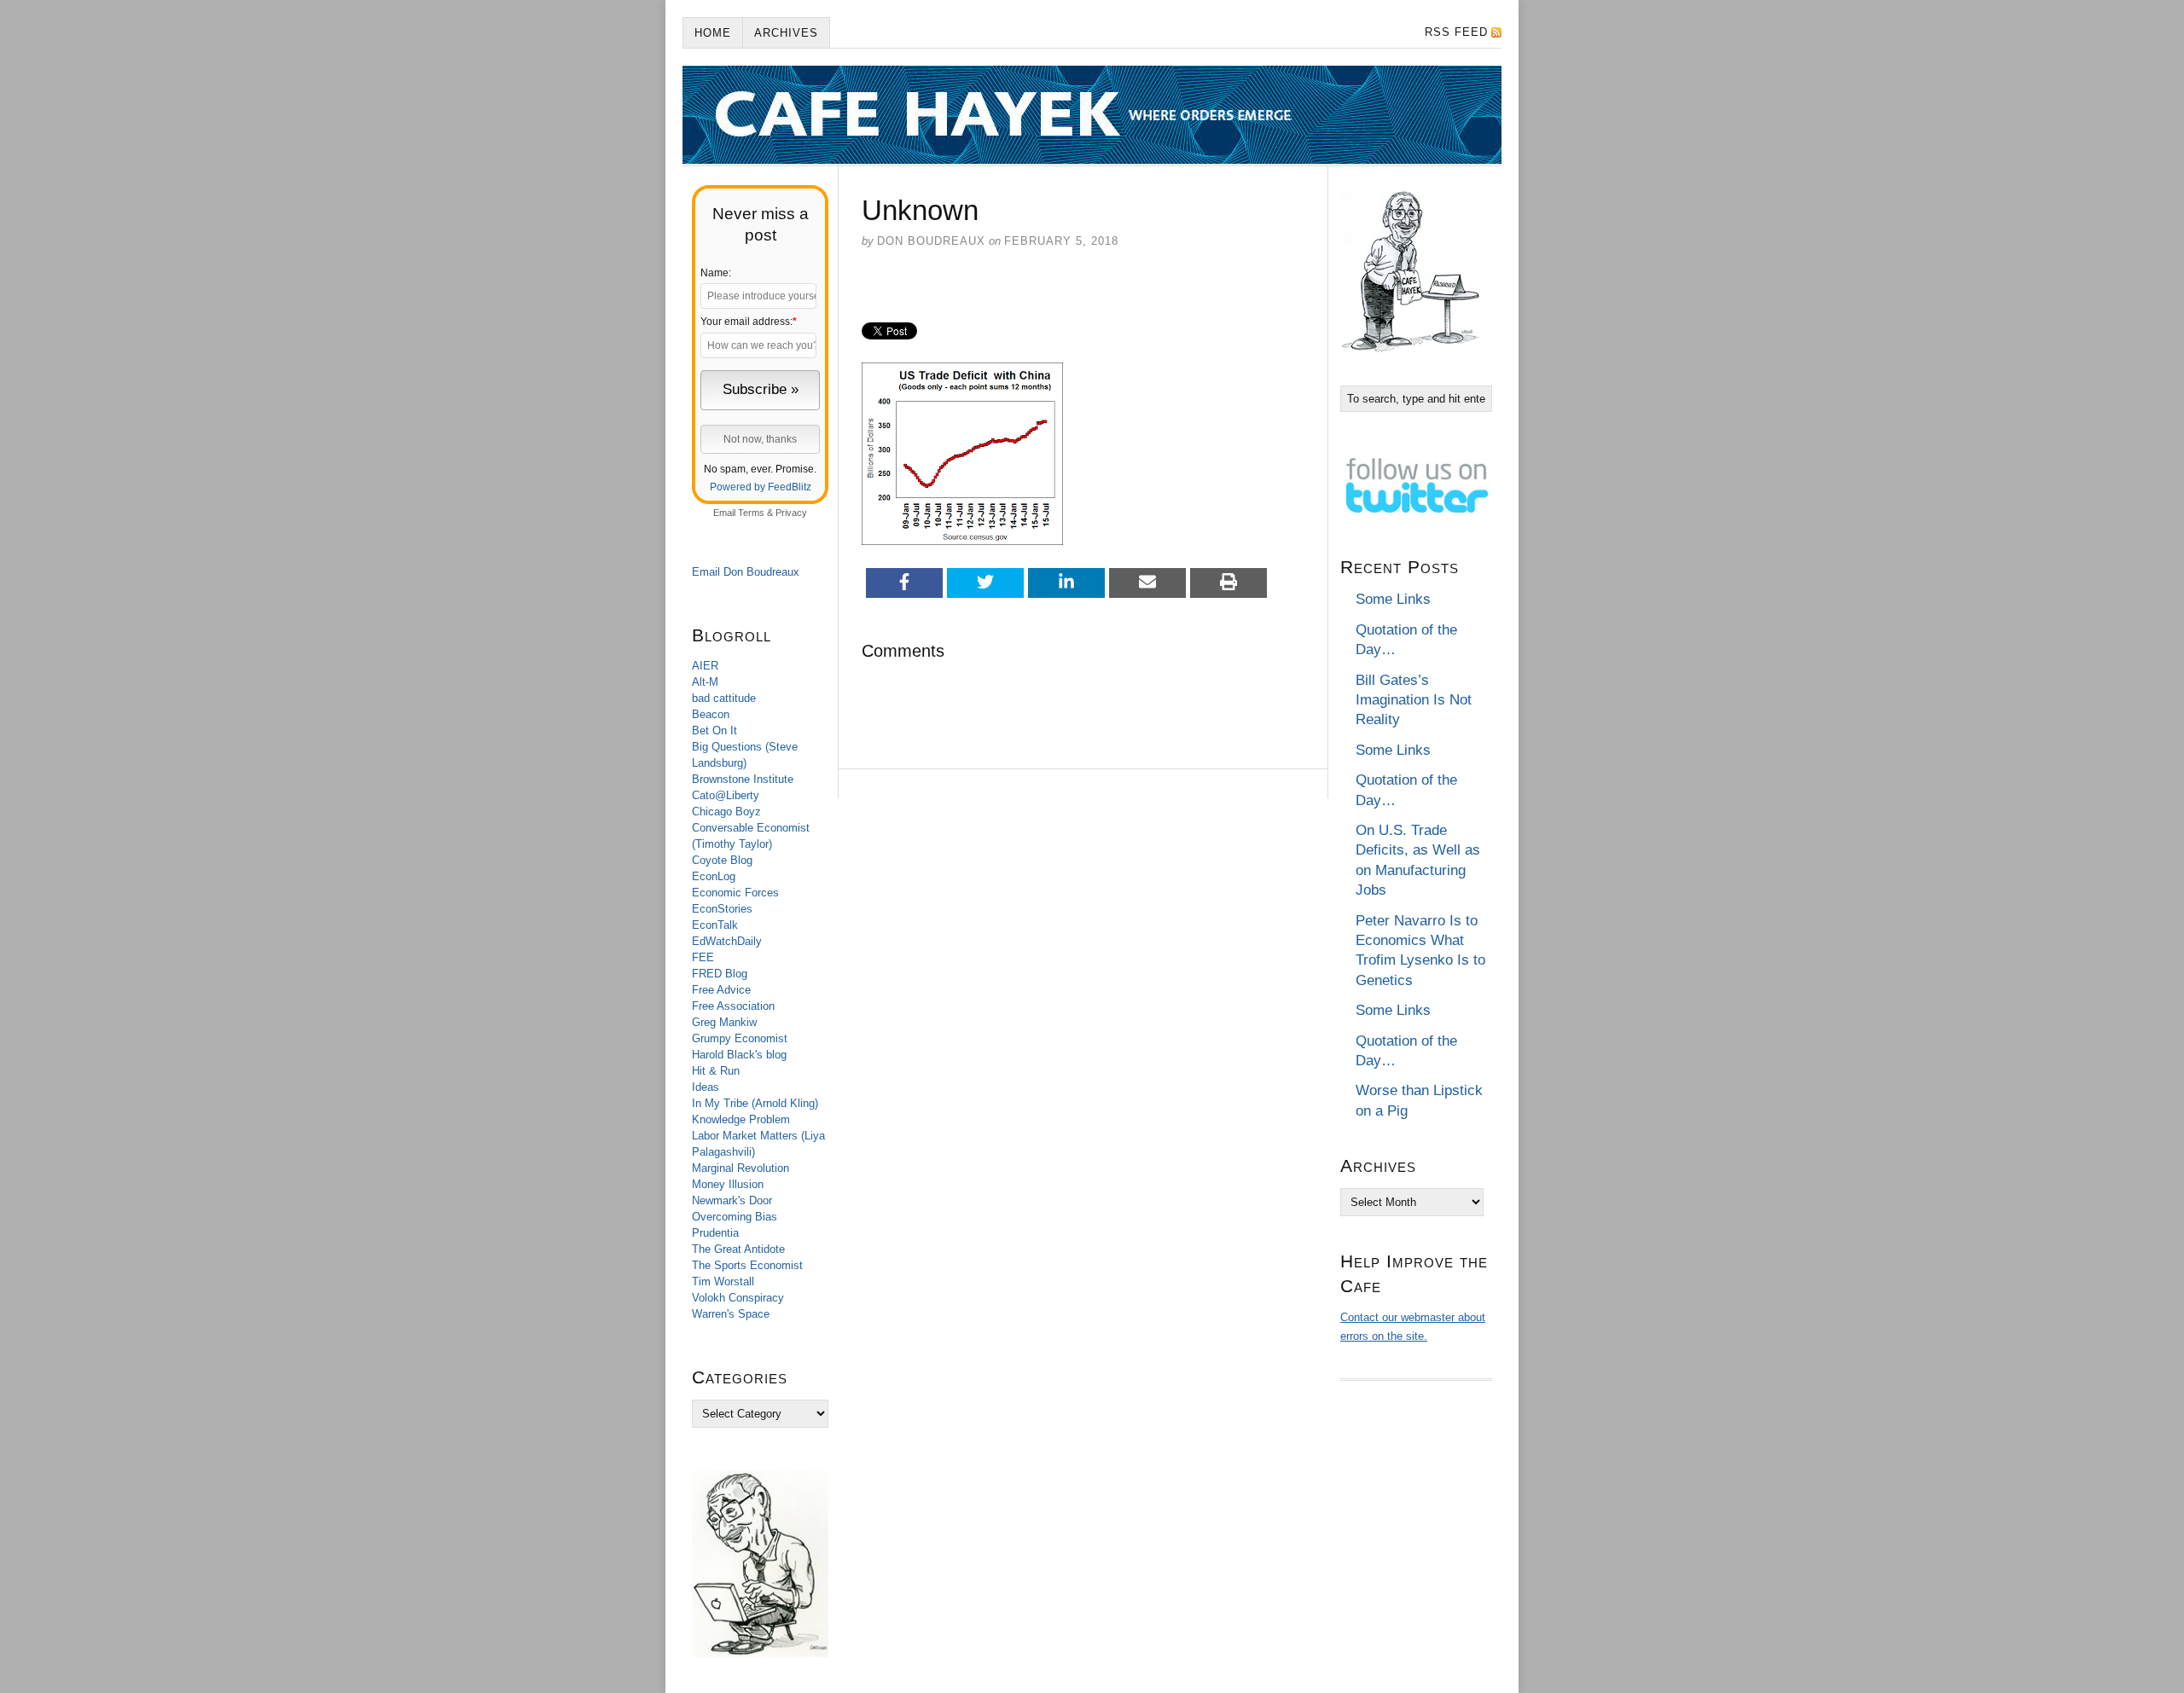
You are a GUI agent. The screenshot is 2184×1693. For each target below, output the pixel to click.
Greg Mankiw (724, 1022)
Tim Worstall (723, 1281)
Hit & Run (716, 1071)
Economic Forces (735, 893)
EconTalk (715, 925)
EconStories (722, 909)
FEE (703, 957)
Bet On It (714, 731)
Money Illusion (728, 1184)
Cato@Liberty (726, 795)
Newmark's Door (732, 1200)
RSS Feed (1456, 32)
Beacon (711, 714)
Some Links (1393, 599)
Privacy (791, 513)
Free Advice (721, 990)
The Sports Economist (747, 1265)
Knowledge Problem (741, 1119)
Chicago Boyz (726, 812)
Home (713, 33)
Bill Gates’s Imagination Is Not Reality (1414, 700)
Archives (786, 33)
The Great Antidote (738, 1249)
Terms (751, 513)
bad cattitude (724, 698)
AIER (705, 666)
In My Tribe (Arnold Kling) (755, 1103)
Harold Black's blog (739, 1055)
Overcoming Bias (735, 1217)
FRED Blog (720, 974)
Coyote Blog (722, 860)
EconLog (714, 876)
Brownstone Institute (743, 779)
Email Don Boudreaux (746, 572)
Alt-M (705, 682)
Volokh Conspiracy (738, 1298)
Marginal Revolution (741, 1168)
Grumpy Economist (740, 1038)
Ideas (706, 1087)
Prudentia (715, 1233)
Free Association (733, 1006)
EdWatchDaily (727, 941)
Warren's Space (731, 1314)
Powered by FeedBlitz (761, 487)
